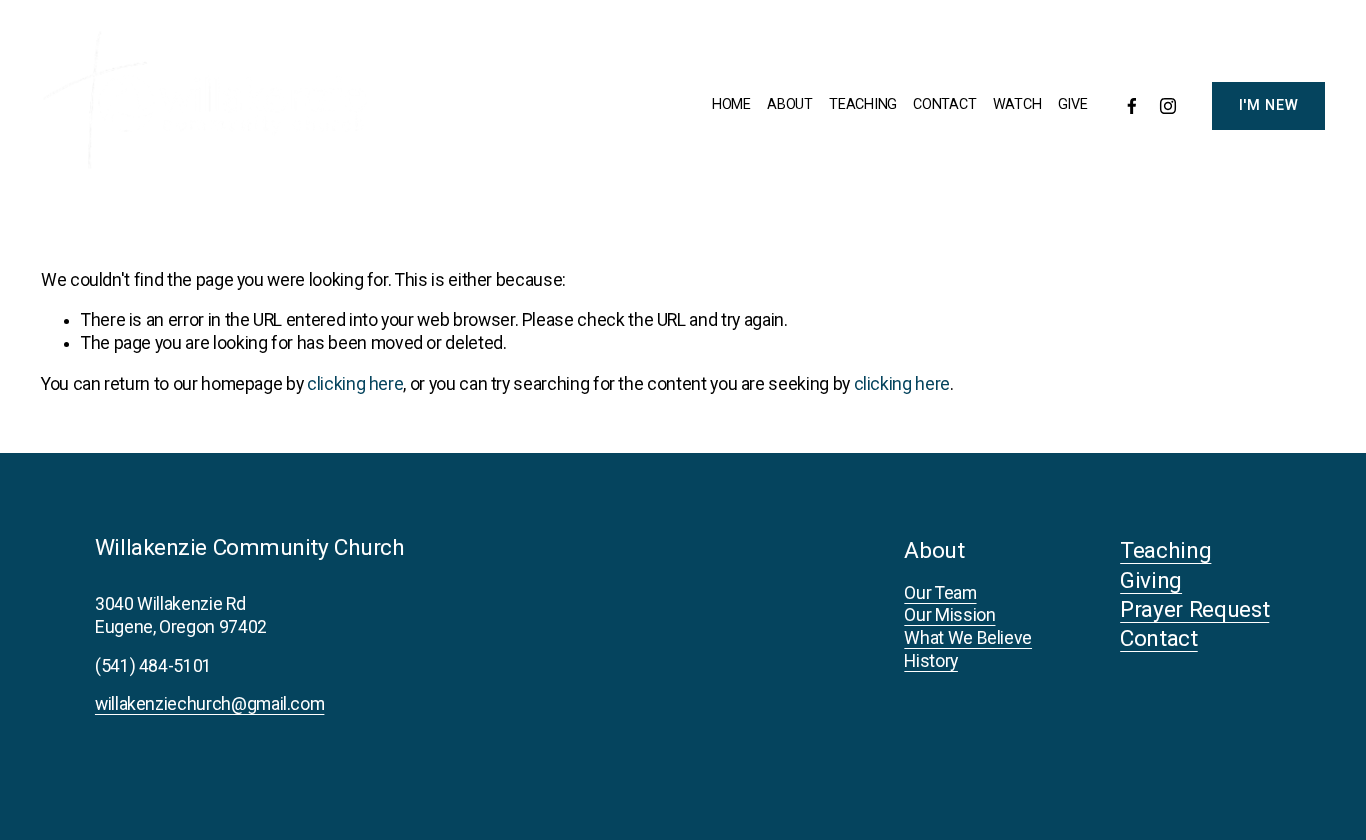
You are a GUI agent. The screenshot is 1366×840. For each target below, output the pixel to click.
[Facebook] (1132, 106)
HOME (731, 104)
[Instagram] (1168, 106)
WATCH (1017, 104)
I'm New (1269, 105)
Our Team (940, 593)
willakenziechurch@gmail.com (209, 704)
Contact (1159, 638)
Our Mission (949, 615)
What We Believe (968, 638)
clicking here (355, 384)
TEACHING (863, 104)
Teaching (1165, 550)
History (931, 661)
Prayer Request (1194, 609)
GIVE (1073, 104)
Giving (1151, 580)
